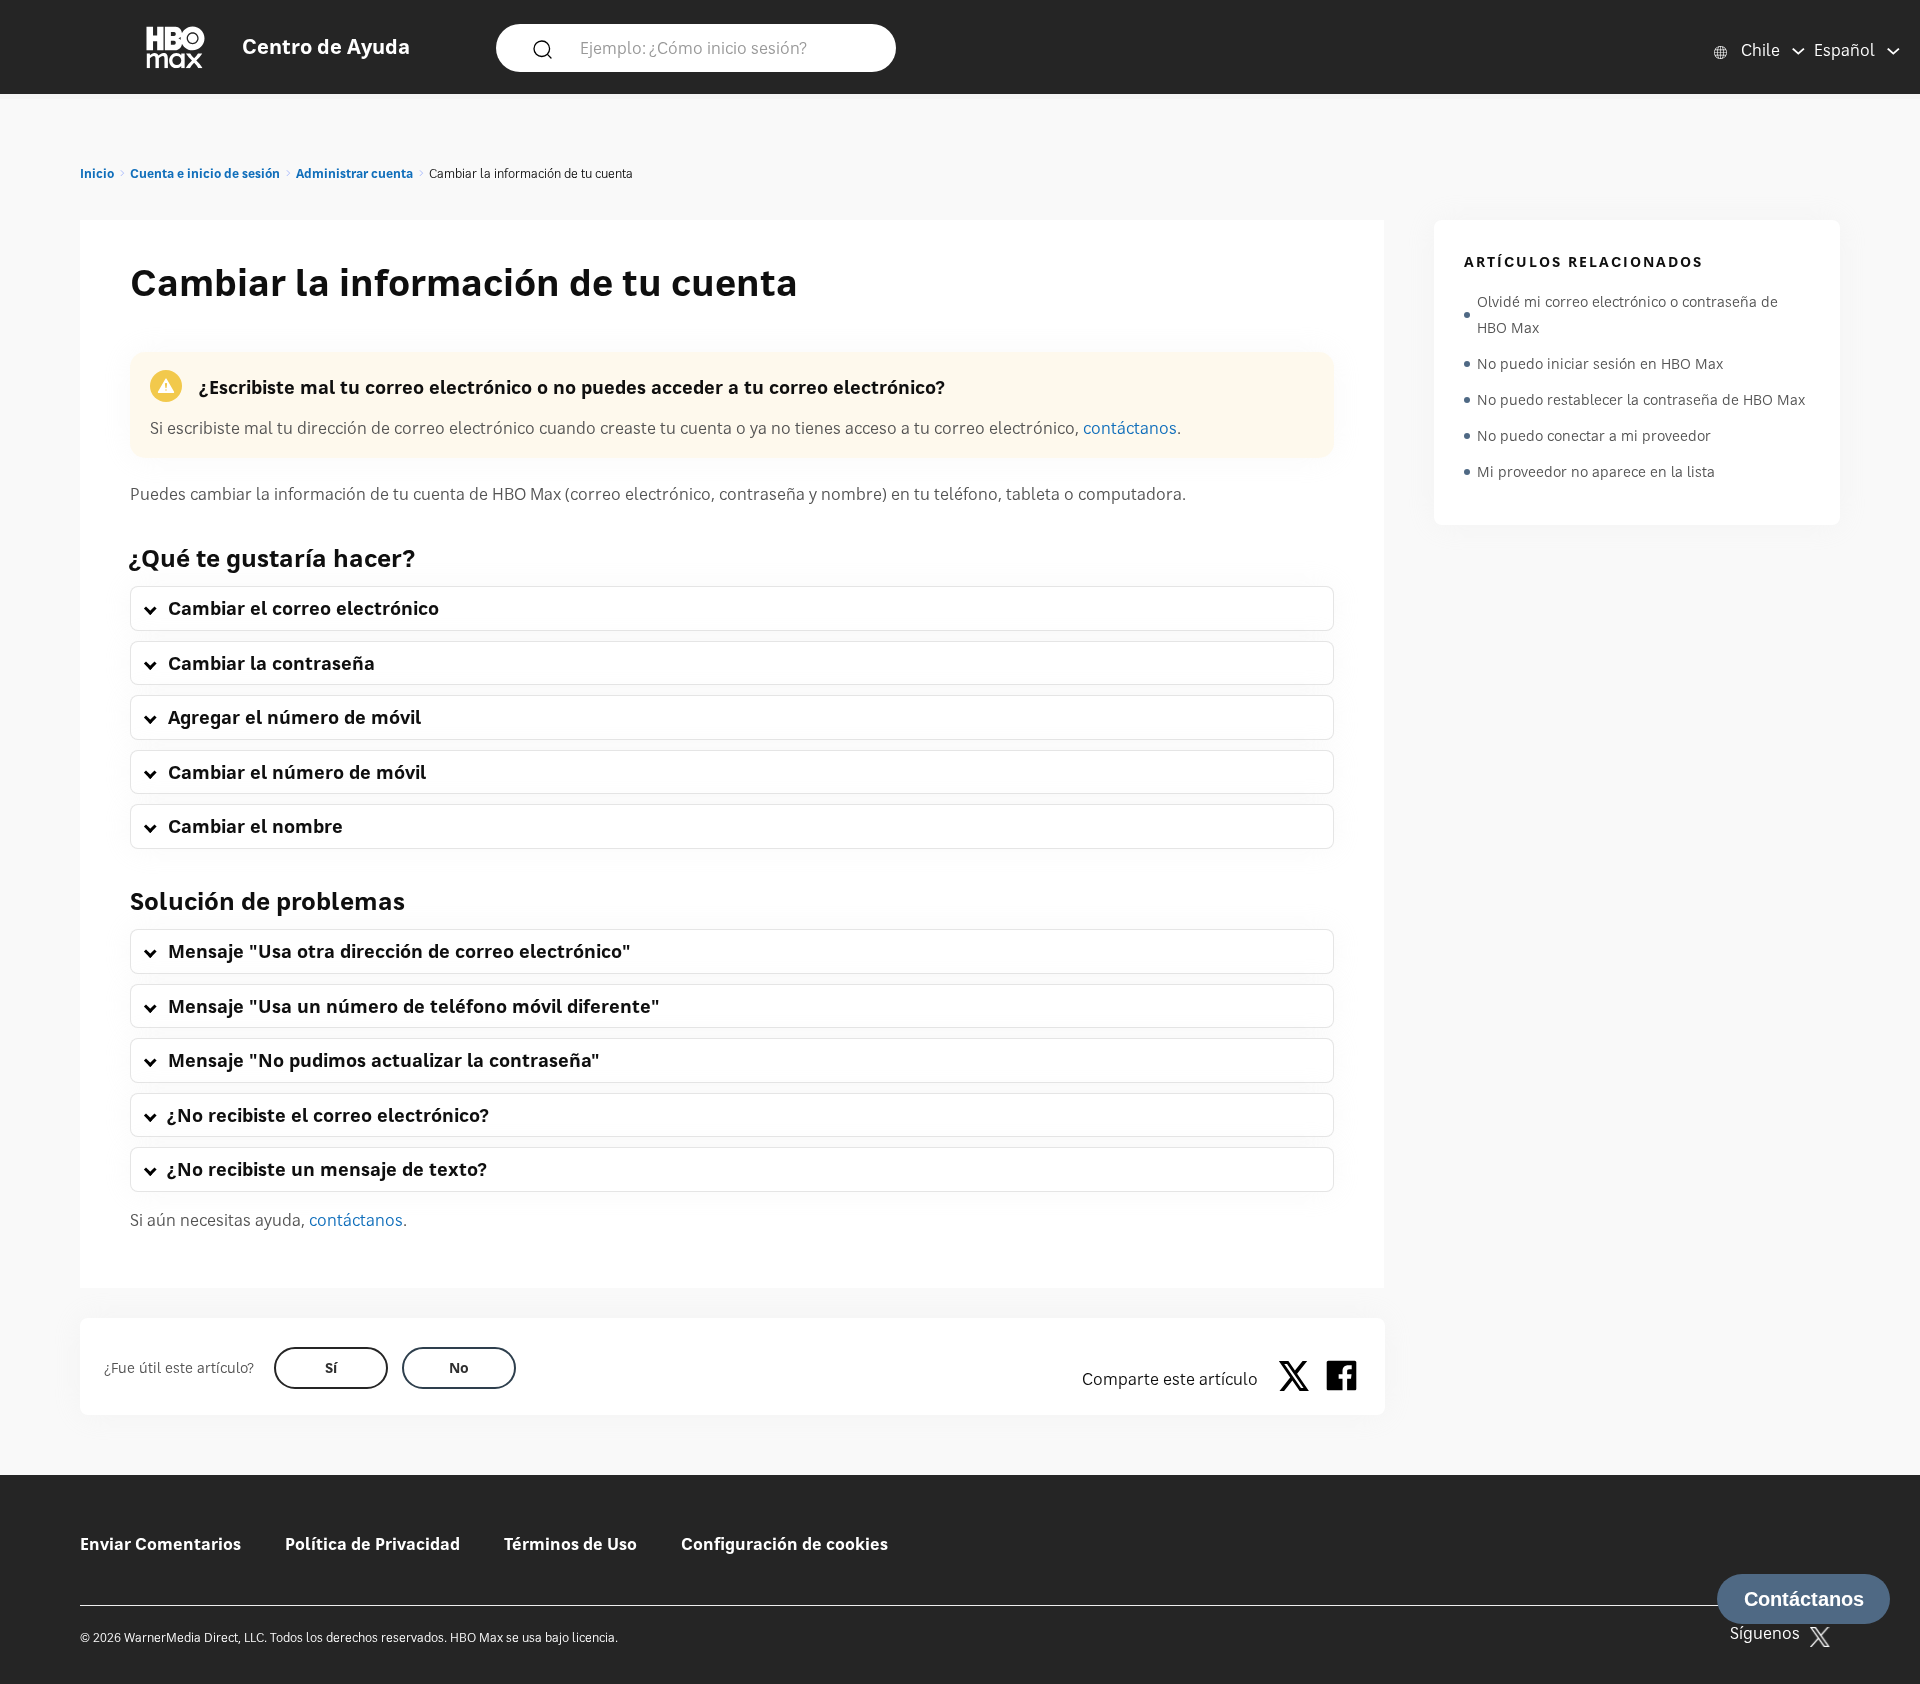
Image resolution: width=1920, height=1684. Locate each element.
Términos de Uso (570, 1544)
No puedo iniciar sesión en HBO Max (1600, 363)
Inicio (97, 173)
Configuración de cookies (784, 1544)
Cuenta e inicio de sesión (205, 173)
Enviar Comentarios (160, 1544)
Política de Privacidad (372, 1544)
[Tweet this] (1299, 1379)
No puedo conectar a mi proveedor (1594, 435)
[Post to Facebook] (1341, 1379)
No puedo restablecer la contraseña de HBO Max (1641, 399)
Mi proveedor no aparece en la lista (1596, 471)
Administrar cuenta (354, 173)
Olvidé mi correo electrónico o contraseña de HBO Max (1627, 314)
